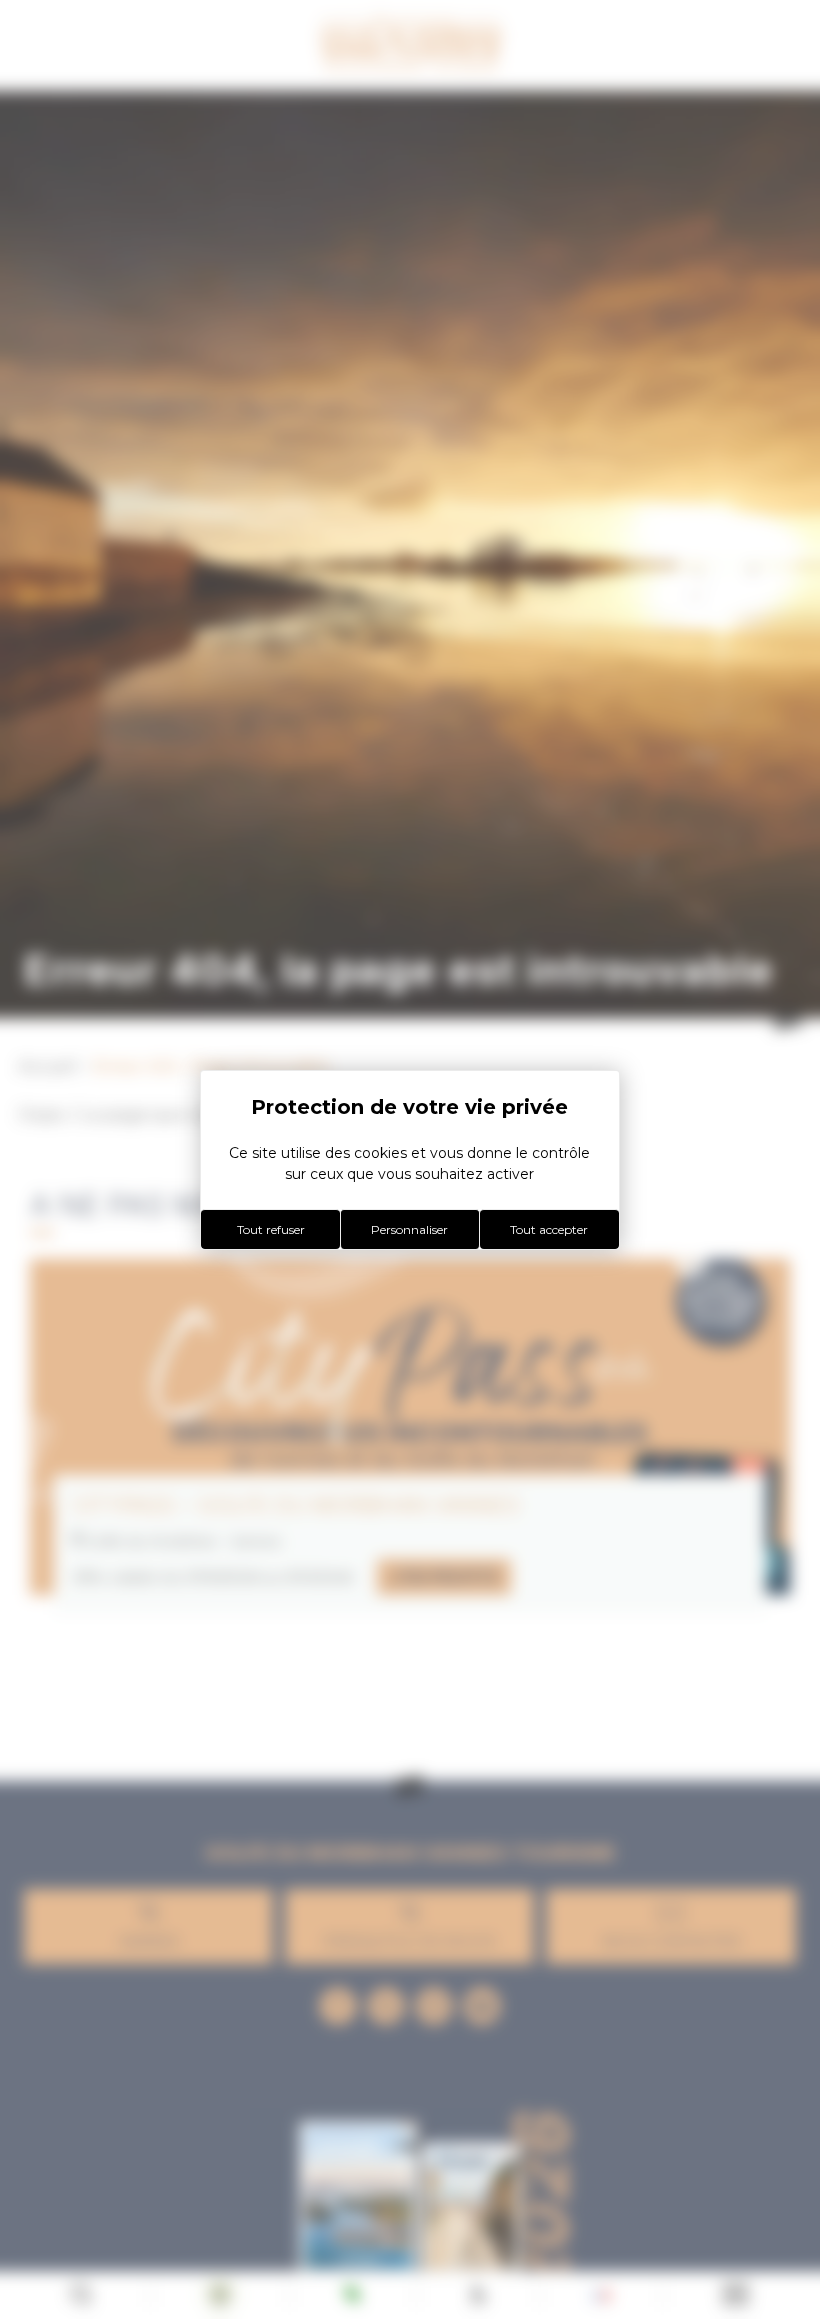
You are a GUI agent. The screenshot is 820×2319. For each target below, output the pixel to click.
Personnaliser (409, 1229)
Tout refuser (271, 1229)
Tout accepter (549, 1229)
